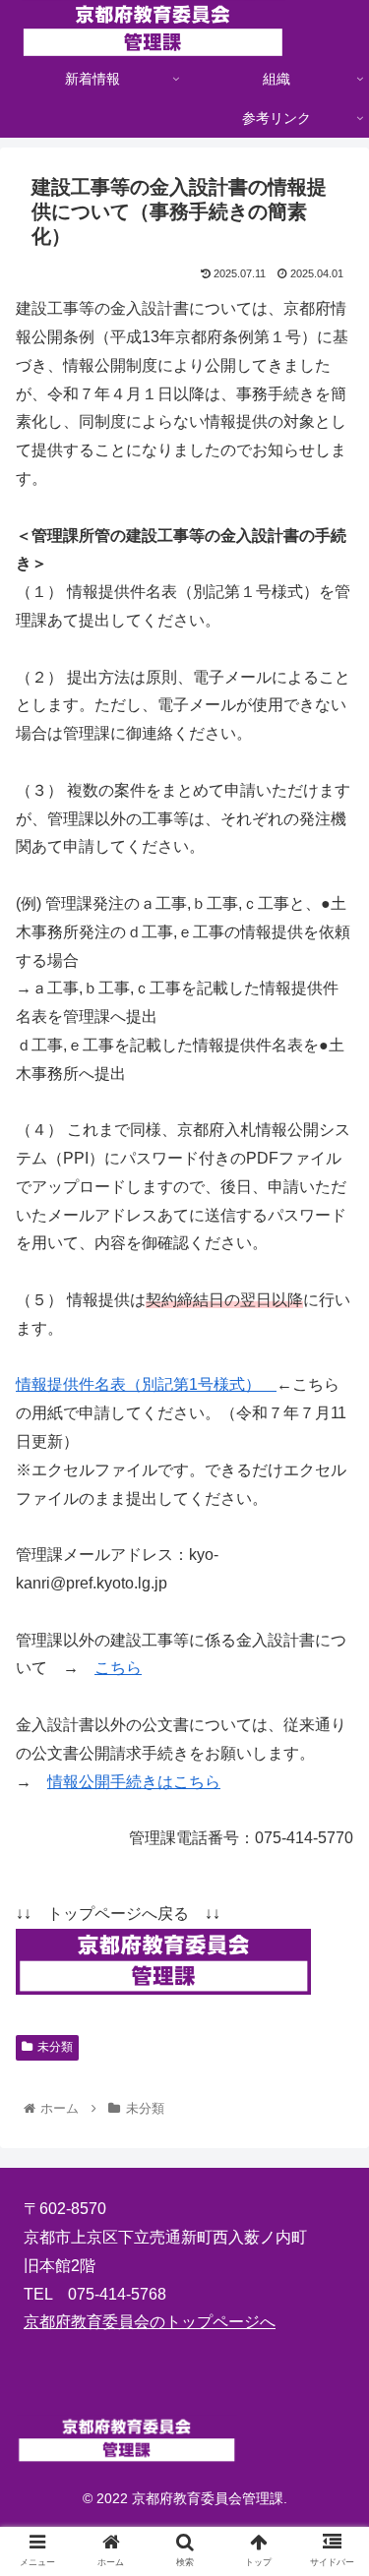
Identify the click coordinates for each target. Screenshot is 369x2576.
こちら (118, 1668)
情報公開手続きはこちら (134, 1782)
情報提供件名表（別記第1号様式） (146, 1384)
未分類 (55, 2047)
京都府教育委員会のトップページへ (150, 2322)
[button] (330, 1946)
